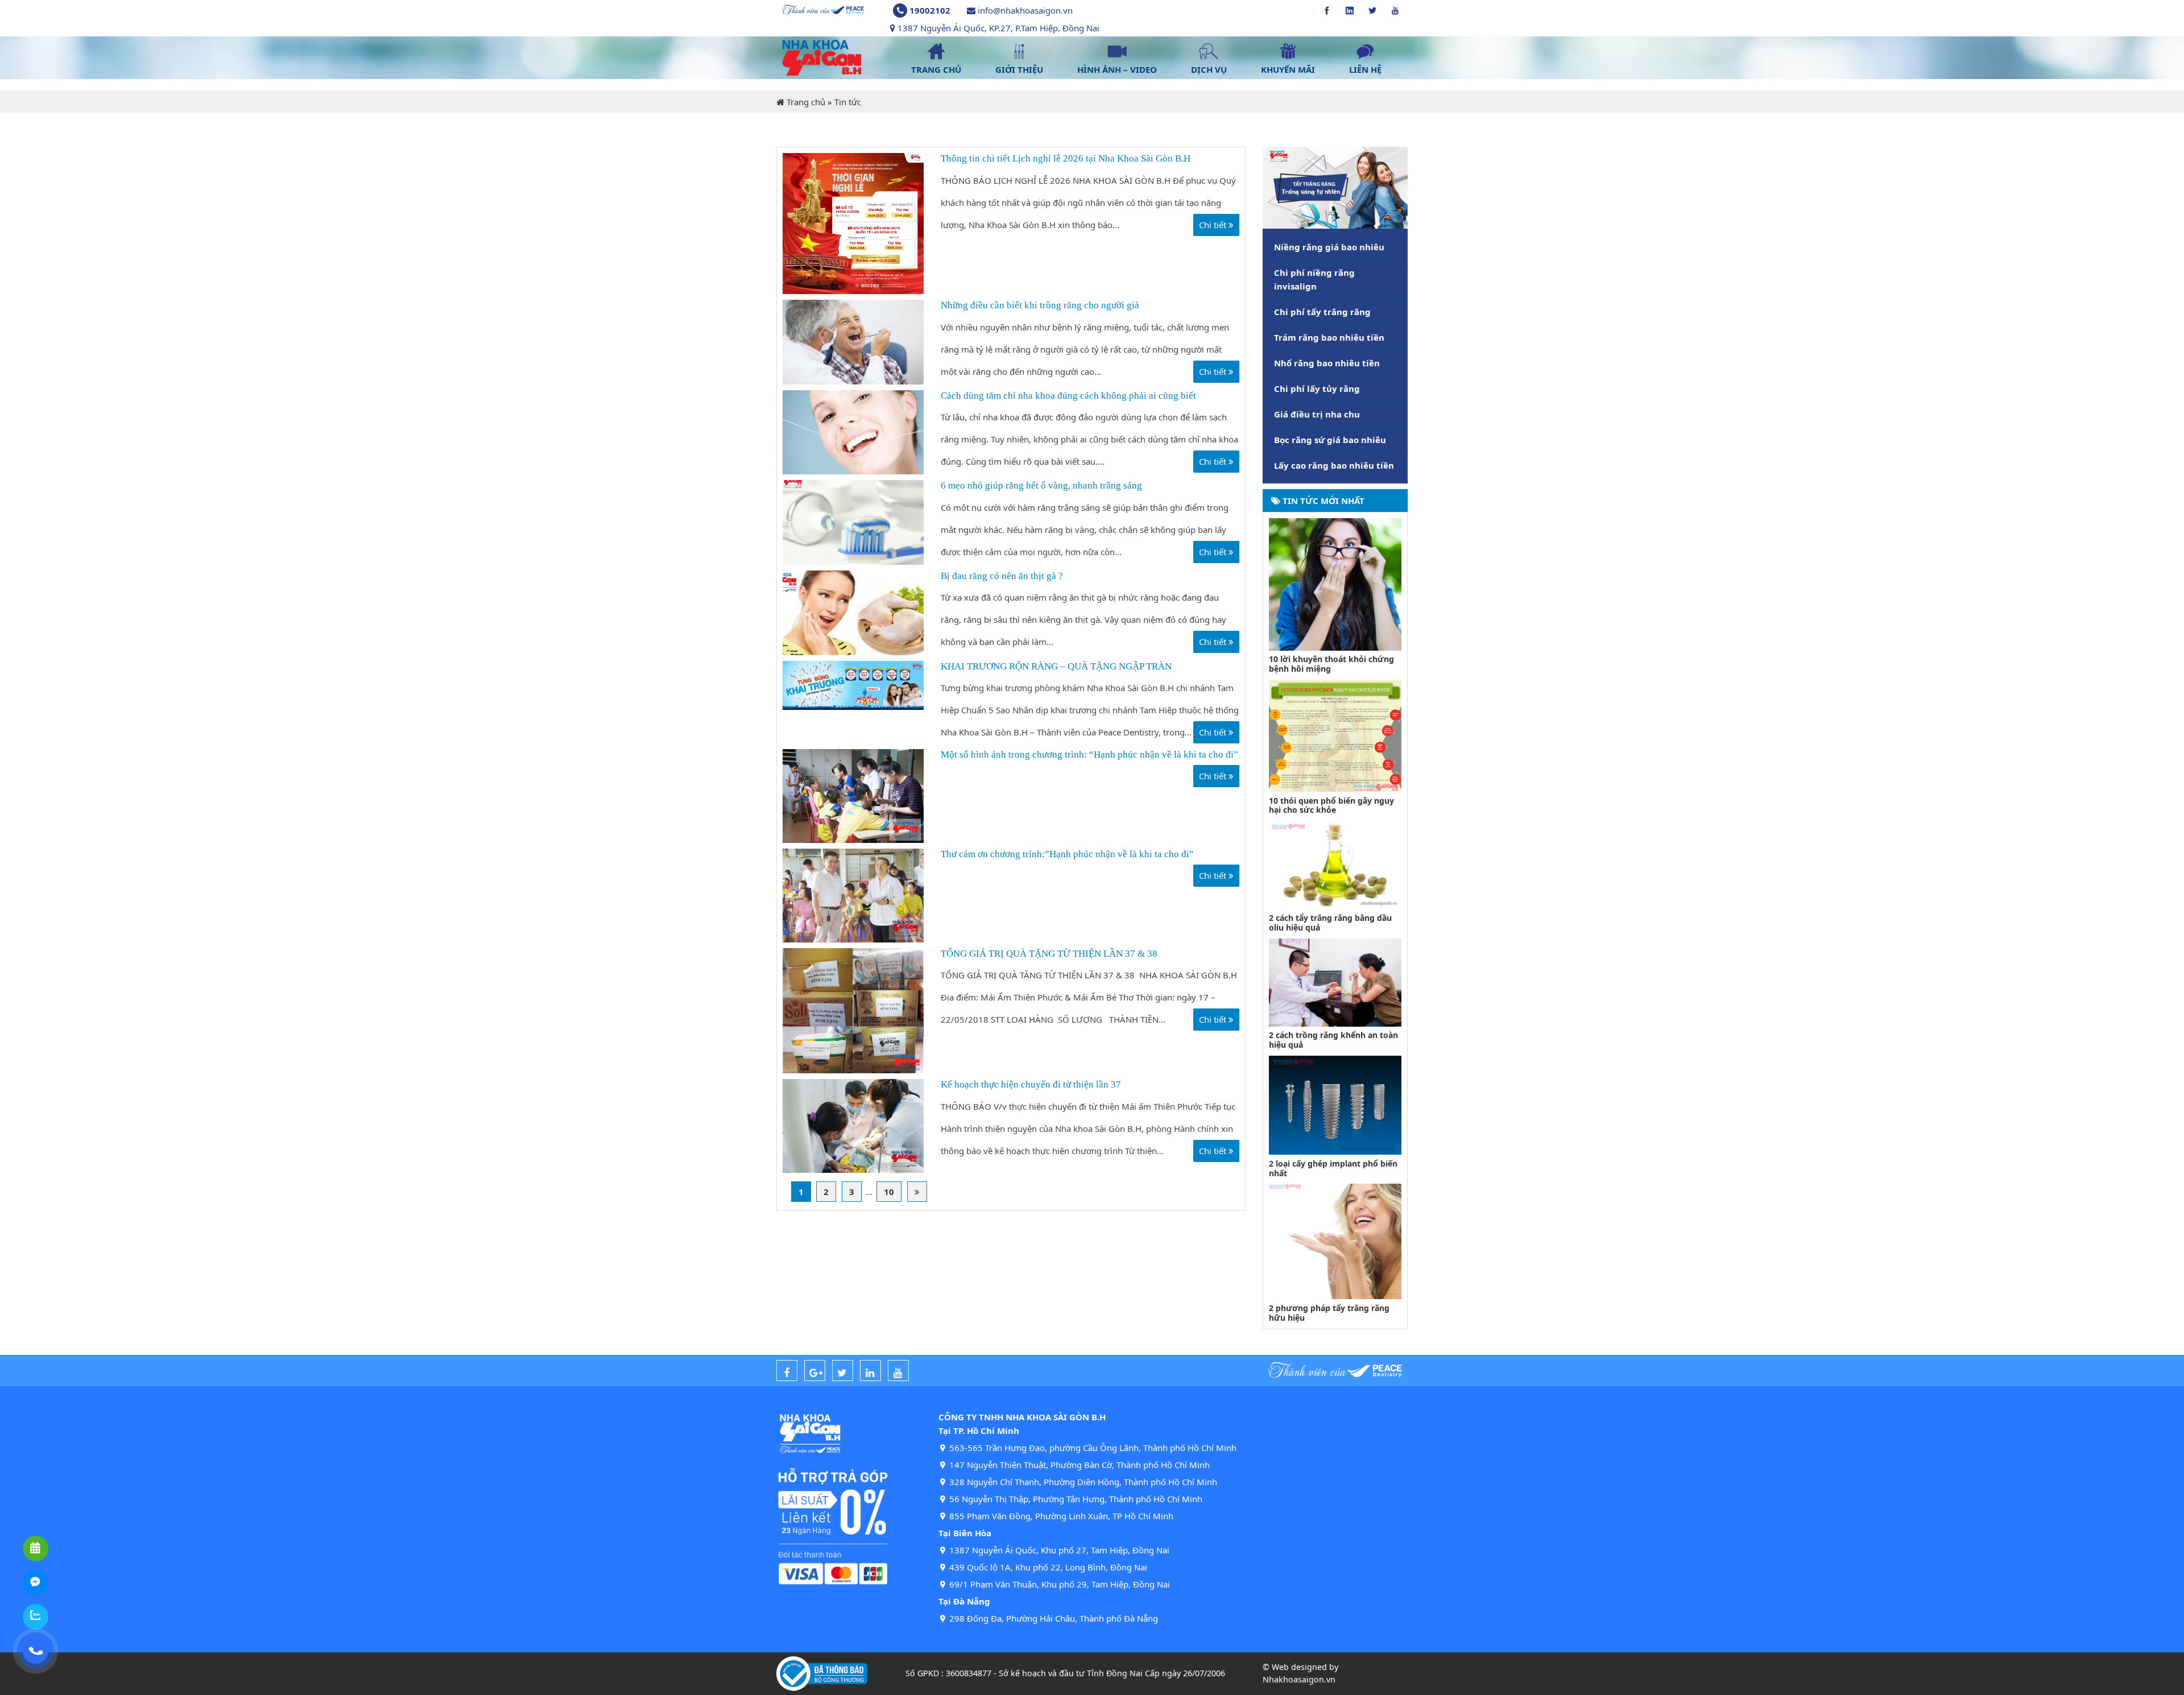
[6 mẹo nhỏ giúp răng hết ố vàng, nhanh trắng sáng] (853, 522)
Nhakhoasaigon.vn (1299, 1679)
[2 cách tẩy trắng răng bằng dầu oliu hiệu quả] (1335, 864)
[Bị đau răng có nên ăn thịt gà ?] (853, 611)
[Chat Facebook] (36, 1583)
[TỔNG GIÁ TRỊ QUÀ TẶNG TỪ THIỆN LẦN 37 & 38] (853, 1010)
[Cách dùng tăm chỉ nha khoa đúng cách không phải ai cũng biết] (853, 431)
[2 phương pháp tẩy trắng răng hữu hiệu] (1335, 1241)
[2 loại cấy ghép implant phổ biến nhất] (1335, 1104)
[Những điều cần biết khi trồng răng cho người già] (853, 341)
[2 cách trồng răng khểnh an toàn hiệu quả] (1335, 981)
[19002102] (36, 1651)
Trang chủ (806, 102)
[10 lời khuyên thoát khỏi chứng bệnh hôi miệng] (1335, 583)
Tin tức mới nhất (1322, 501)
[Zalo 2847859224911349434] (36, 1617)
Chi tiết (1214, 225)
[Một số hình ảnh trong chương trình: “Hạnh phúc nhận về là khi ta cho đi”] (853, 795)
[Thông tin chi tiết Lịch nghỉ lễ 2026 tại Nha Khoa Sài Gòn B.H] (853, 222)
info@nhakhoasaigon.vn (1025, 10)
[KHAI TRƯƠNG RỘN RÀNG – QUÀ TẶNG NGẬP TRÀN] (853, 684)
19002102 (930, 10)
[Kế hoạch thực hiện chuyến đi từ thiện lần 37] (853, 1125)
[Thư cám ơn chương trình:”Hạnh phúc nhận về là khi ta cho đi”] (853, 894)
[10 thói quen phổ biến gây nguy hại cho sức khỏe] (1335, 735)
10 (889, 1192)
